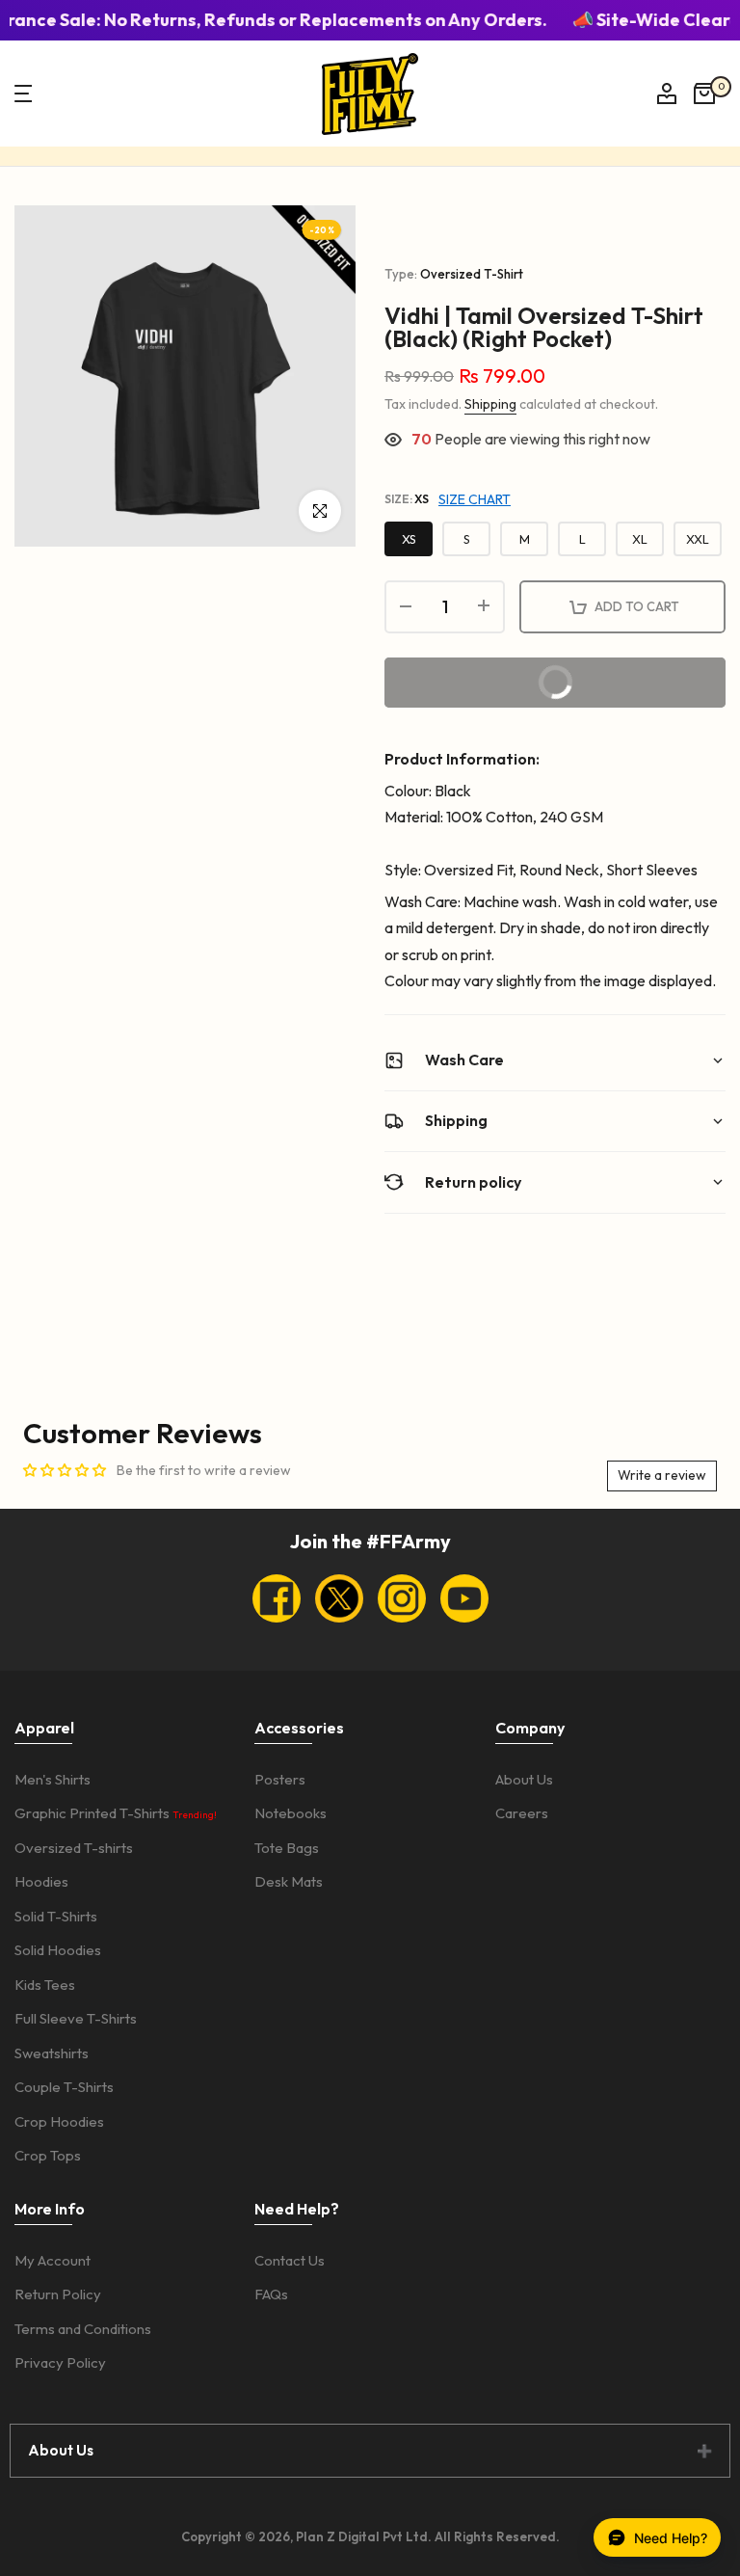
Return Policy (58, 2294)
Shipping (490, 404)
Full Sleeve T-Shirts (76, 2018)
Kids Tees (45, 1985)
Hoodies (41, 1881)
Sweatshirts (52, 2053)
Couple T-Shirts (64, 2087)
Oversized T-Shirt (472, 274)
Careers (522, 1813)
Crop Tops (48, 2155)
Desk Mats (289, 1881)
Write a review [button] (662, 1475)
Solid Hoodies (58, 1950)
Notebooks (291, 1813)
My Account (53, 2260)
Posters (280, 1779)
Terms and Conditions (83, 2329)
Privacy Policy (60, 2362)
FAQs (271, 2294)
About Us (524, 1779)
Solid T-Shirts (56, 1916)
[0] (704, 94)
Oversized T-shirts (74, 1848)
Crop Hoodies (59, 2121)
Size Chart (475, 499)
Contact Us (290, 2260)
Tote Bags (287, 1848)
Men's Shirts (53, 1779)
